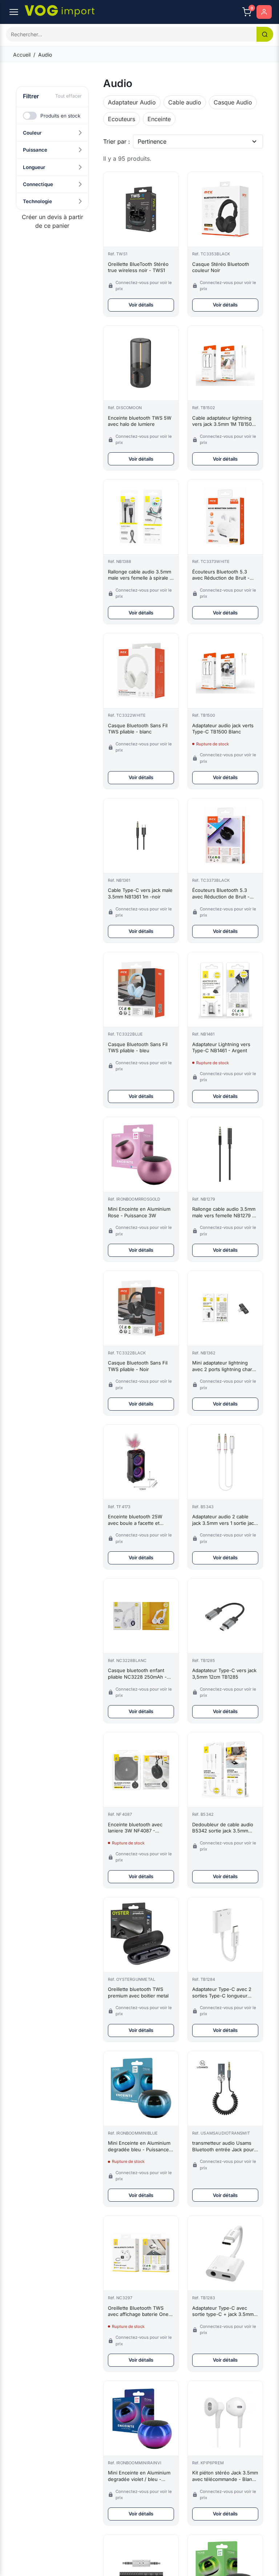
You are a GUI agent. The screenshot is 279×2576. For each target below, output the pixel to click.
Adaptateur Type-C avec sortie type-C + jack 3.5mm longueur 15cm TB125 (223, 2311)
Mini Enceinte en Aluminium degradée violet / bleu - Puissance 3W (139, 2476)
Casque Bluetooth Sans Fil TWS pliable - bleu (138, 1048)
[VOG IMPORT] (60, 11)
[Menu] (14, 12)
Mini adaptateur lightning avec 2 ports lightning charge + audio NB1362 (225, 1366)
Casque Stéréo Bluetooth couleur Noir (221, 267)
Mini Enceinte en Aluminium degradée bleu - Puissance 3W (139, 2146)
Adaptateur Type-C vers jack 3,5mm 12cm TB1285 (224, 1674)
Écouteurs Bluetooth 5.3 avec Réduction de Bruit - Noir (221, 894)
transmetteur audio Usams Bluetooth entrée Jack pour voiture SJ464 (223, 2146)
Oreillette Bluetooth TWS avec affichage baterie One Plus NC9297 (138, 2311)
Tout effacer (68, 96)
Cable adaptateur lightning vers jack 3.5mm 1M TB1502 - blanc (225, 421)
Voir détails (141, 305)
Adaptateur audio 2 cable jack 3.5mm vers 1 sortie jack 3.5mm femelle (224, 1520)
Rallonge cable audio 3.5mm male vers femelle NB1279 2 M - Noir (224, 1212)
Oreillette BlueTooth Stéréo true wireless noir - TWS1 (138, 267)
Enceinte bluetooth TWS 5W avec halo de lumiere (140, 421)
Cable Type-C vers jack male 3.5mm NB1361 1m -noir (140, 893)
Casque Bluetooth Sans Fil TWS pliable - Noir (138, 1366)
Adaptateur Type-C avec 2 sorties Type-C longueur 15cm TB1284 (222, 1993)
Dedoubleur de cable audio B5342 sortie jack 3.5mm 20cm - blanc (223, 1828)
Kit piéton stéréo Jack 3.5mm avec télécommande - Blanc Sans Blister (225, 2476)
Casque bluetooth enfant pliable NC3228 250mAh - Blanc (137, 1674)
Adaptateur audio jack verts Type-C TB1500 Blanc (223, 729)
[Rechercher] (265, 34)
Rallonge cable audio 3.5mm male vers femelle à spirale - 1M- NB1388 (140, 575)
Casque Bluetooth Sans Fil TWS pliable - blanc (138, 729)
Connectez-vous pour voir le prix (144, 286)
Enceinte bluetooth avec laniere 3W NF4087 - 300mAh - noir (135, 1828)
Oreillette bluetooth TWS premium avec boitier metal (138, 1992)
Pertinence (152, 141)
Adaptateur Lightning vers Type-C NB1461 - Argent (221, 1048)
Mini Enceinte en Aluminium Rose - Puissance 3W (139, 1212)
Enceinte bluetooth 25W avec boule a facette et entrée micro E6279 (135, 1520)
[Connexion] (264, 12)
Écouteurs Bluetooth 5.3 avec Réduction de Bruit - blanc (221, 575)
